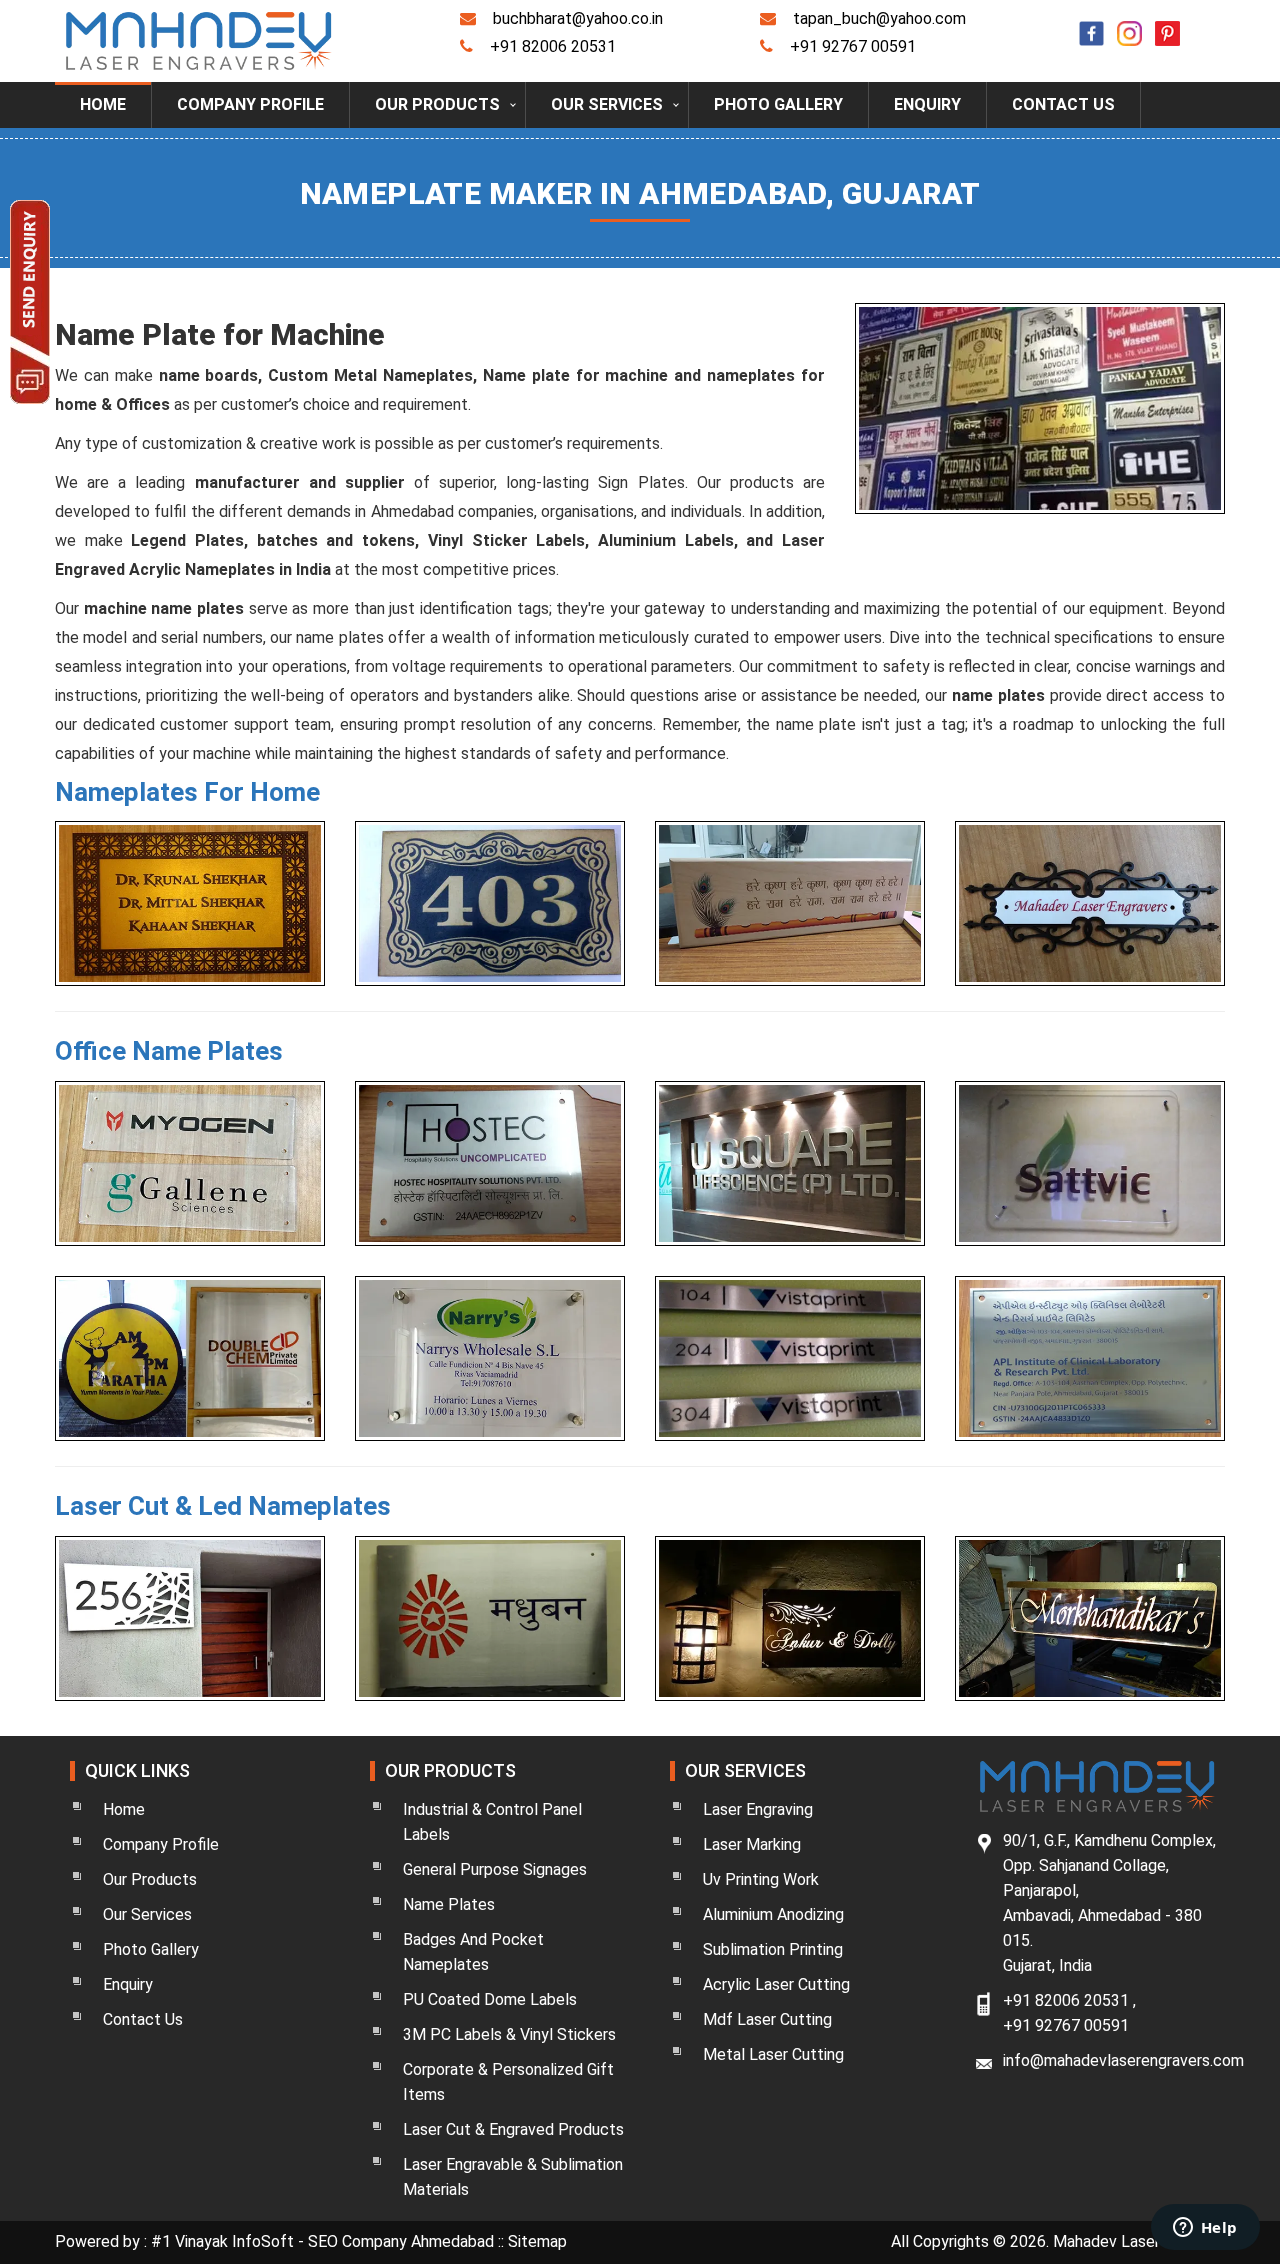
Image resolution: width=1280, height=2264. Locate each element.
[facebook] (1087, 21)
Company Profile (250, 104)
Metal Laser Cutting (773, 2054)
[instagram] (1125, 21)
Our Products (437, 104)
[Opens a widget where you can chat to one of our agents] (1205, 2229)
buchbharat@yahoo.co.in (578, 18)
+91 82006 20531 (553, 46)
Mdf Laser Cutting (767, 2019)
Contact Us (1063, 104)
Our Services (607, 104)
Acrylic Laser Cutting (776, 1984)
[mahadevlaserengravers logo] (199, 39)
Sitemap (537, 2241)
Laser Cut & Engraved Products (513, 2129)
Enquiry (927, 104)
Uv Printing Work (761, 1879)
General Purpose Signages (495, 1869)
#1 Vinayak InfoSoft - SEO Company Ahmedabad (324, 2241)
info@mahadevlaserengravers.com (1123, 2060)
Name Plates (449, 1904)
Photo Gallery (778, 104)
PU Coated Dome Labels (490, 1999)
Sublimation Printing (773, 1949)
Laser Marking (752, 1844)
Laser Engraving (758, 1809)
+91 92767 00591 (853, 46)
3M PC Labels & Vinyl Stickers (509, 2034)
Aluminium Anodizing (773, 1914)
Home (103, 104)
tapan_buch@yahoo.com (879, 18)
